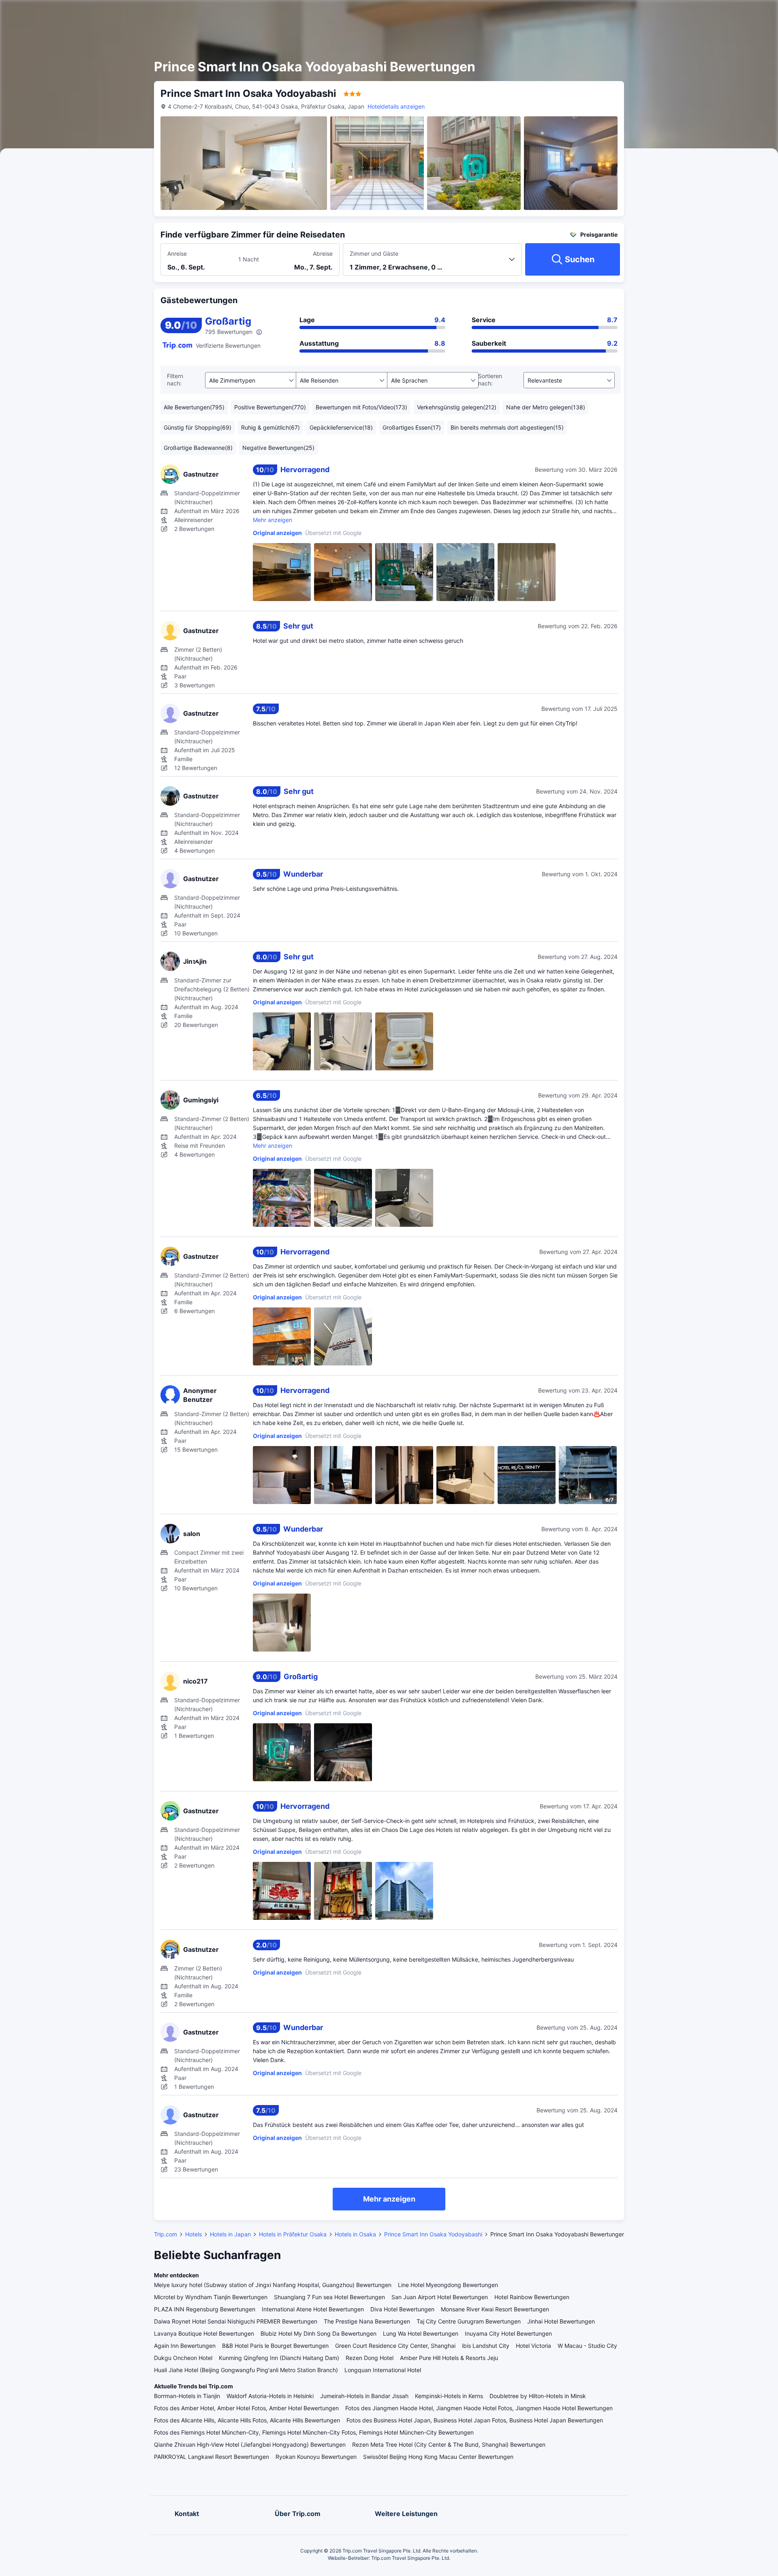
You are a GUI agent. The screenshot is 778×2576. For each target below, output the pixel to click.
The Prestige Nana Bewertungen (367, 2321)
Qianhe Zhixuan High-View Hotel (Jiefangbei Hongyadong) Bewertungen (250, 2444)
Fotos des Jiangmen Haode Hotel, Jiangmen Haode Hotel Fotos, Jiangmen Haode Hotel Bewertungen (479, 2408)
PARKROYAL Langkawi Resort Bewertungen (212, 2457)
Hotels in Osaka (355, 2234)
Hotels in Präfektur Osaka (293, 2234)
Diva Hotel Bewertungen (402, 2309)
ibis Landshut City (486, 2346)
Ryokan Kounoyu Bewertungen (316, 2457)
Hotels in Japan (230, 2234)
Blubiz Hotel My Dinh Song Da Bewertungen (318, 2333)
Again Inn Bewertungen (185, 2346)
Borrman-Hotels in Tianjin (187, 2396)
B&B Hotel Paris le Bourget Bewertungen (275, 2346)
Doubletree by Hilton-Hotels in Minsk (538, 2396)
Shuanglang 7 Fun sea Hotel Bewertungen (329, 2297)
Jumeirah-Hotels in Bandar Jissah (364, 2396)
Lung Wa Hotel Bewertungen (421, 2333)
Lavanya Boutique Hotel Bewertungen (204, 2333)
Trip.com (166, 2234)
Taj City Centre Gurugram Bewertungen (469, 2321)
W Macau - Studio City (587, 2346)
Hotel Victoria (533, 2346)
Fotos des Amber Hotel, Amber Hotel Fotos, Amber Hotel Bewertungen (246, 2408)
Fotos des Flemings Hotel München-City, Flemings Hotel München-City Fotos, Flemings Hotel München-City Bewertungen (314, 2432)
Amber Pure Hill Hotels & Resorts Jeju (449, 2358)
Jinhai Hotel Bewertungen (561, 2321)
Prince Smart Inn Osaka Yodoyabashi (433, 2234)
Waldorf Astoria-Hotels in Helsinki (270, 2396)
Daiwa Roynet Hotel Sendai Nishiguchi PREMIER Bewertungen (236, 2321)
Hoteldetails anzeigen (396, 106)
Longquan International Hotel (383, 2370)
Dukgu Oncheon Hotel (183, 2358)
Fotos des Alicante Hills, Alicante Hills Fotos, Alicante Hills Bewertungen (247, 2420)
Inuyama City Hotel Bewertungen (508, 2333)
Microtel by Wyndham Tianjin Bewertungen (211, 2297)
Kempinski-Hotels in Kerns (449, 2396)
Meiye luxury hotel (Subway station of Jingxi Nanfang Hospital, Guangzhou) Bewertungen (273, 2285)
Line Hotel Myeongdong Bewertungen (448, 2285)
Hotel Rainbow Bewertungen (532, 2297)
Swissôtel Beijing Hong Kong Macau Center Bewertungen (438, 2457)
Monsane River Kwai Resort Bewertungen (495, 2309)
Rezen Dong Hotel (370, 2358)
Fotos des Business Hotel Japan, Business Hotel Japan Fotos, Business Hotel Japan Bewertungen (475, 2420)
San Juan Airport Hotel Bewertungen (440, 2297)
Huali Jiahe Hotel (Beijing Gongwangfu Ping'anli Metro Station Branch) (246, 2370)
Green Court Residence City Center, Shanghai (395, 2346)
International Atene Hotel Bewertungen (313, 2309)
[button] (696, 13)
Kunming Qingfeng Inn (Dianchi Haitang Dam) (279, 2358)
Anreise (177, 254)
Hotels (193, 2234)
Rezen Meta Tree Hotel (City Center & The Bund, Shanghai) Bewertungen (449, 2444)
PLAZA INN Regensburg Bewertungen (205, 2309)
